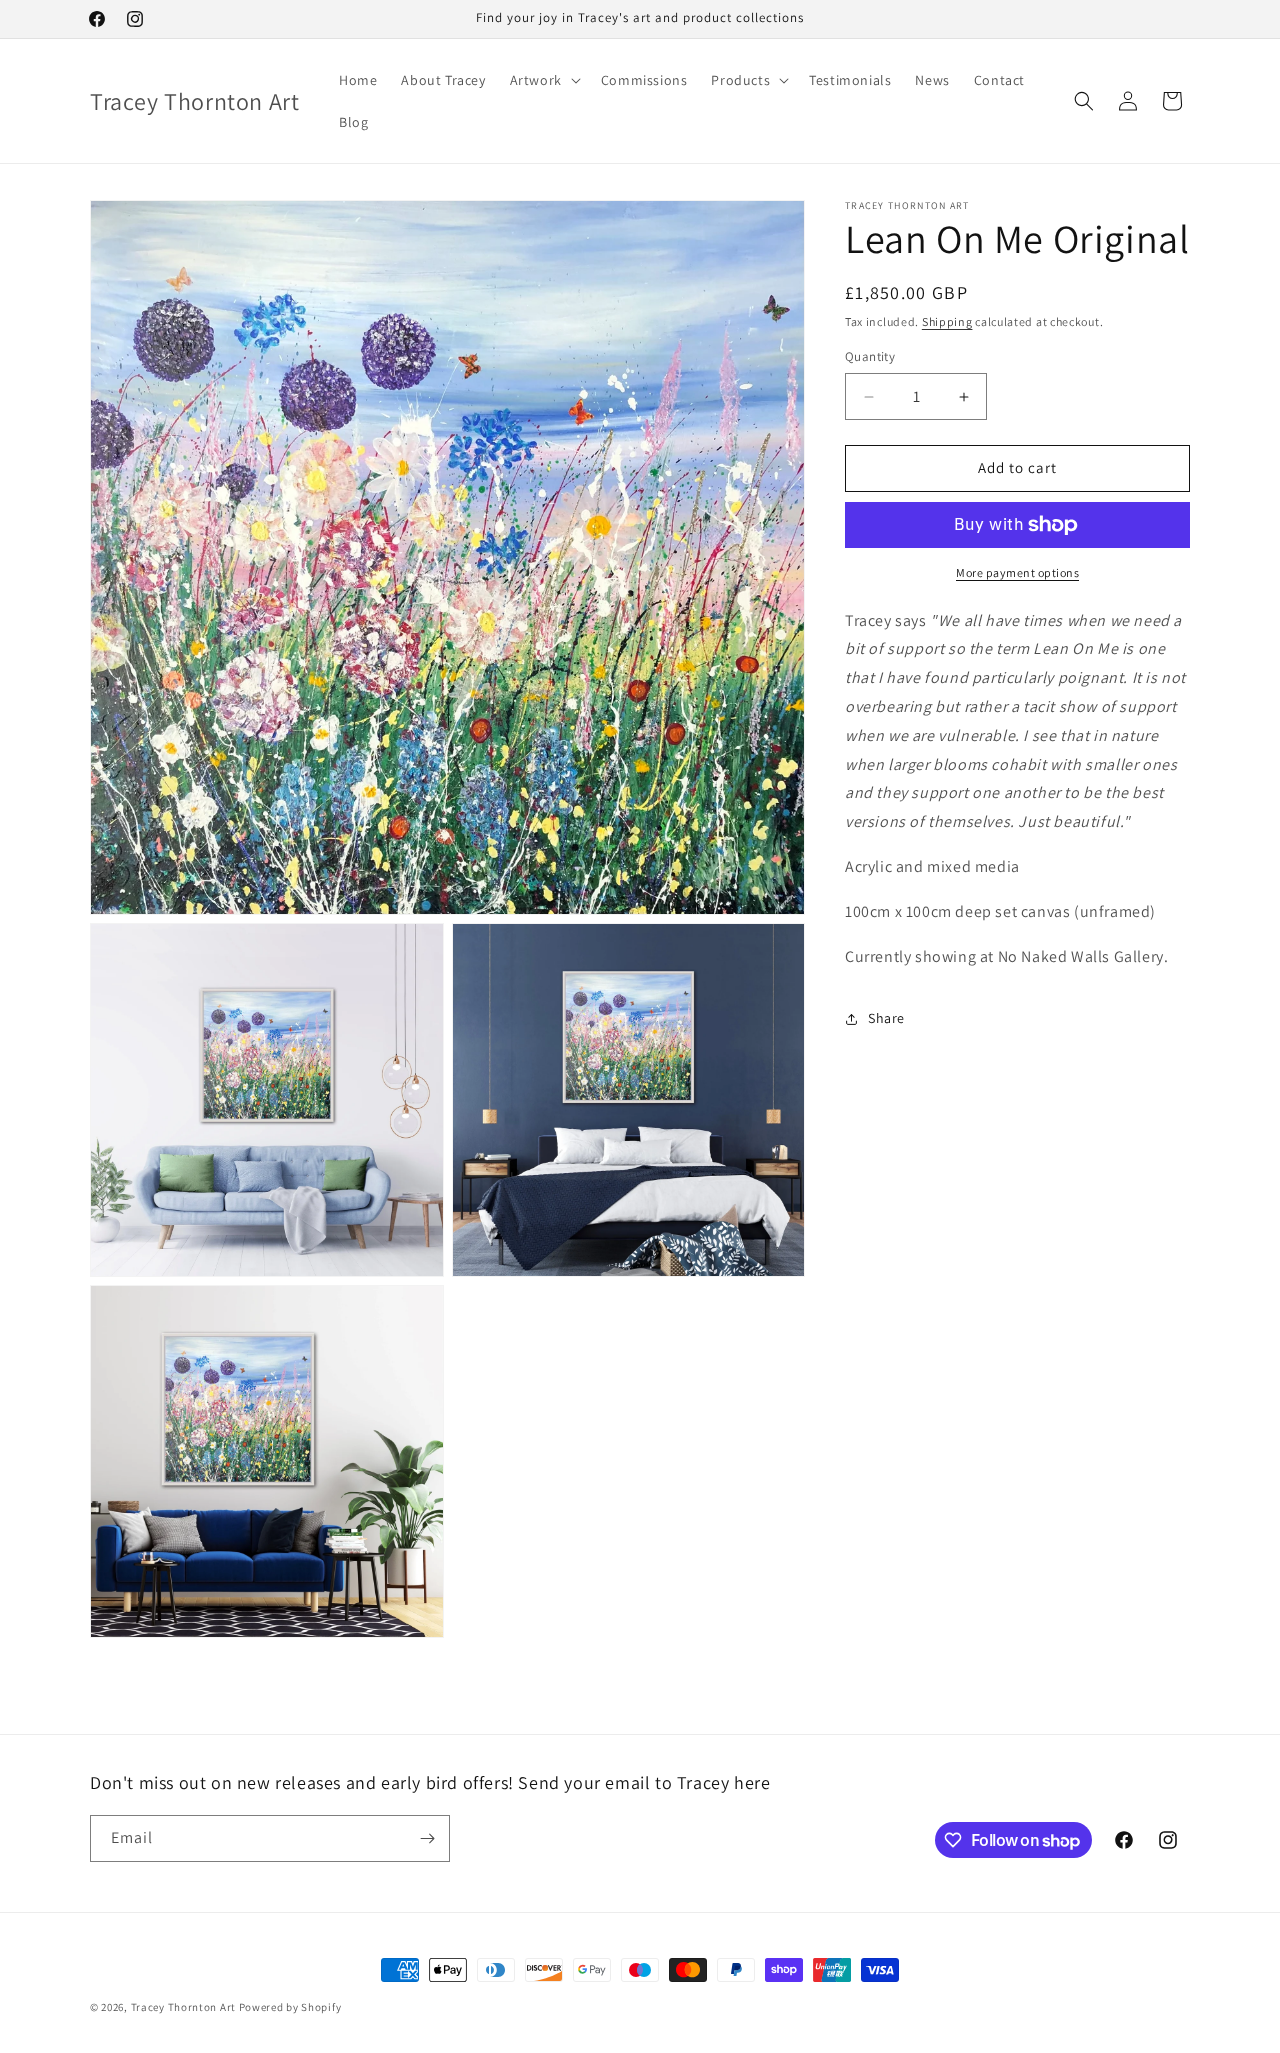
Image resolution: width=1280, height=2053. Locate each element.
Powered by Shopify (290, 2007)
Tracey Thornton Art (183, 2007)
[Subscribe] (427, 1838)
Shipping (947, 321)
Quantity (870, 357)
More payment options (1017, 572)
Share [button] (886, 1018)
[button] (543, 80)
